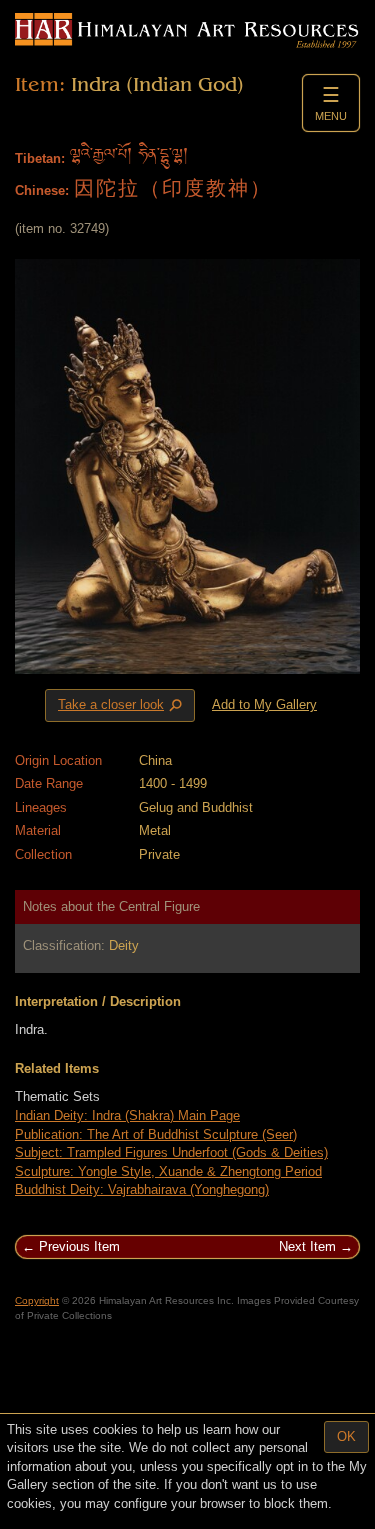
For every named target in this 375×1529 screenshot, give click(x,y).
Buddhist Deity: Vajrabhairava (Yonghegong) (142, 1189)
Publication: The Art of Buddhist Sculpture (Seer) (156, 1134)
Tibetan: (40, 158)
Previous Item (79, 1246)
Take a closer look (122, 706)
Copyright (37, 1300)
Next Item (307, 1246)
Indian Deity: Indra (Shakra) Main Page (127, 1115)
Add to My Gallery (264, 704)
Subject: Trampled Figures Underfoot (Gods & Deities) (171, 1152)
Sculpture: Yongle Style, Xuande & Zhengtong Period (168, 1171)
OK (346, 1436)
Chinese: (42, 190)
